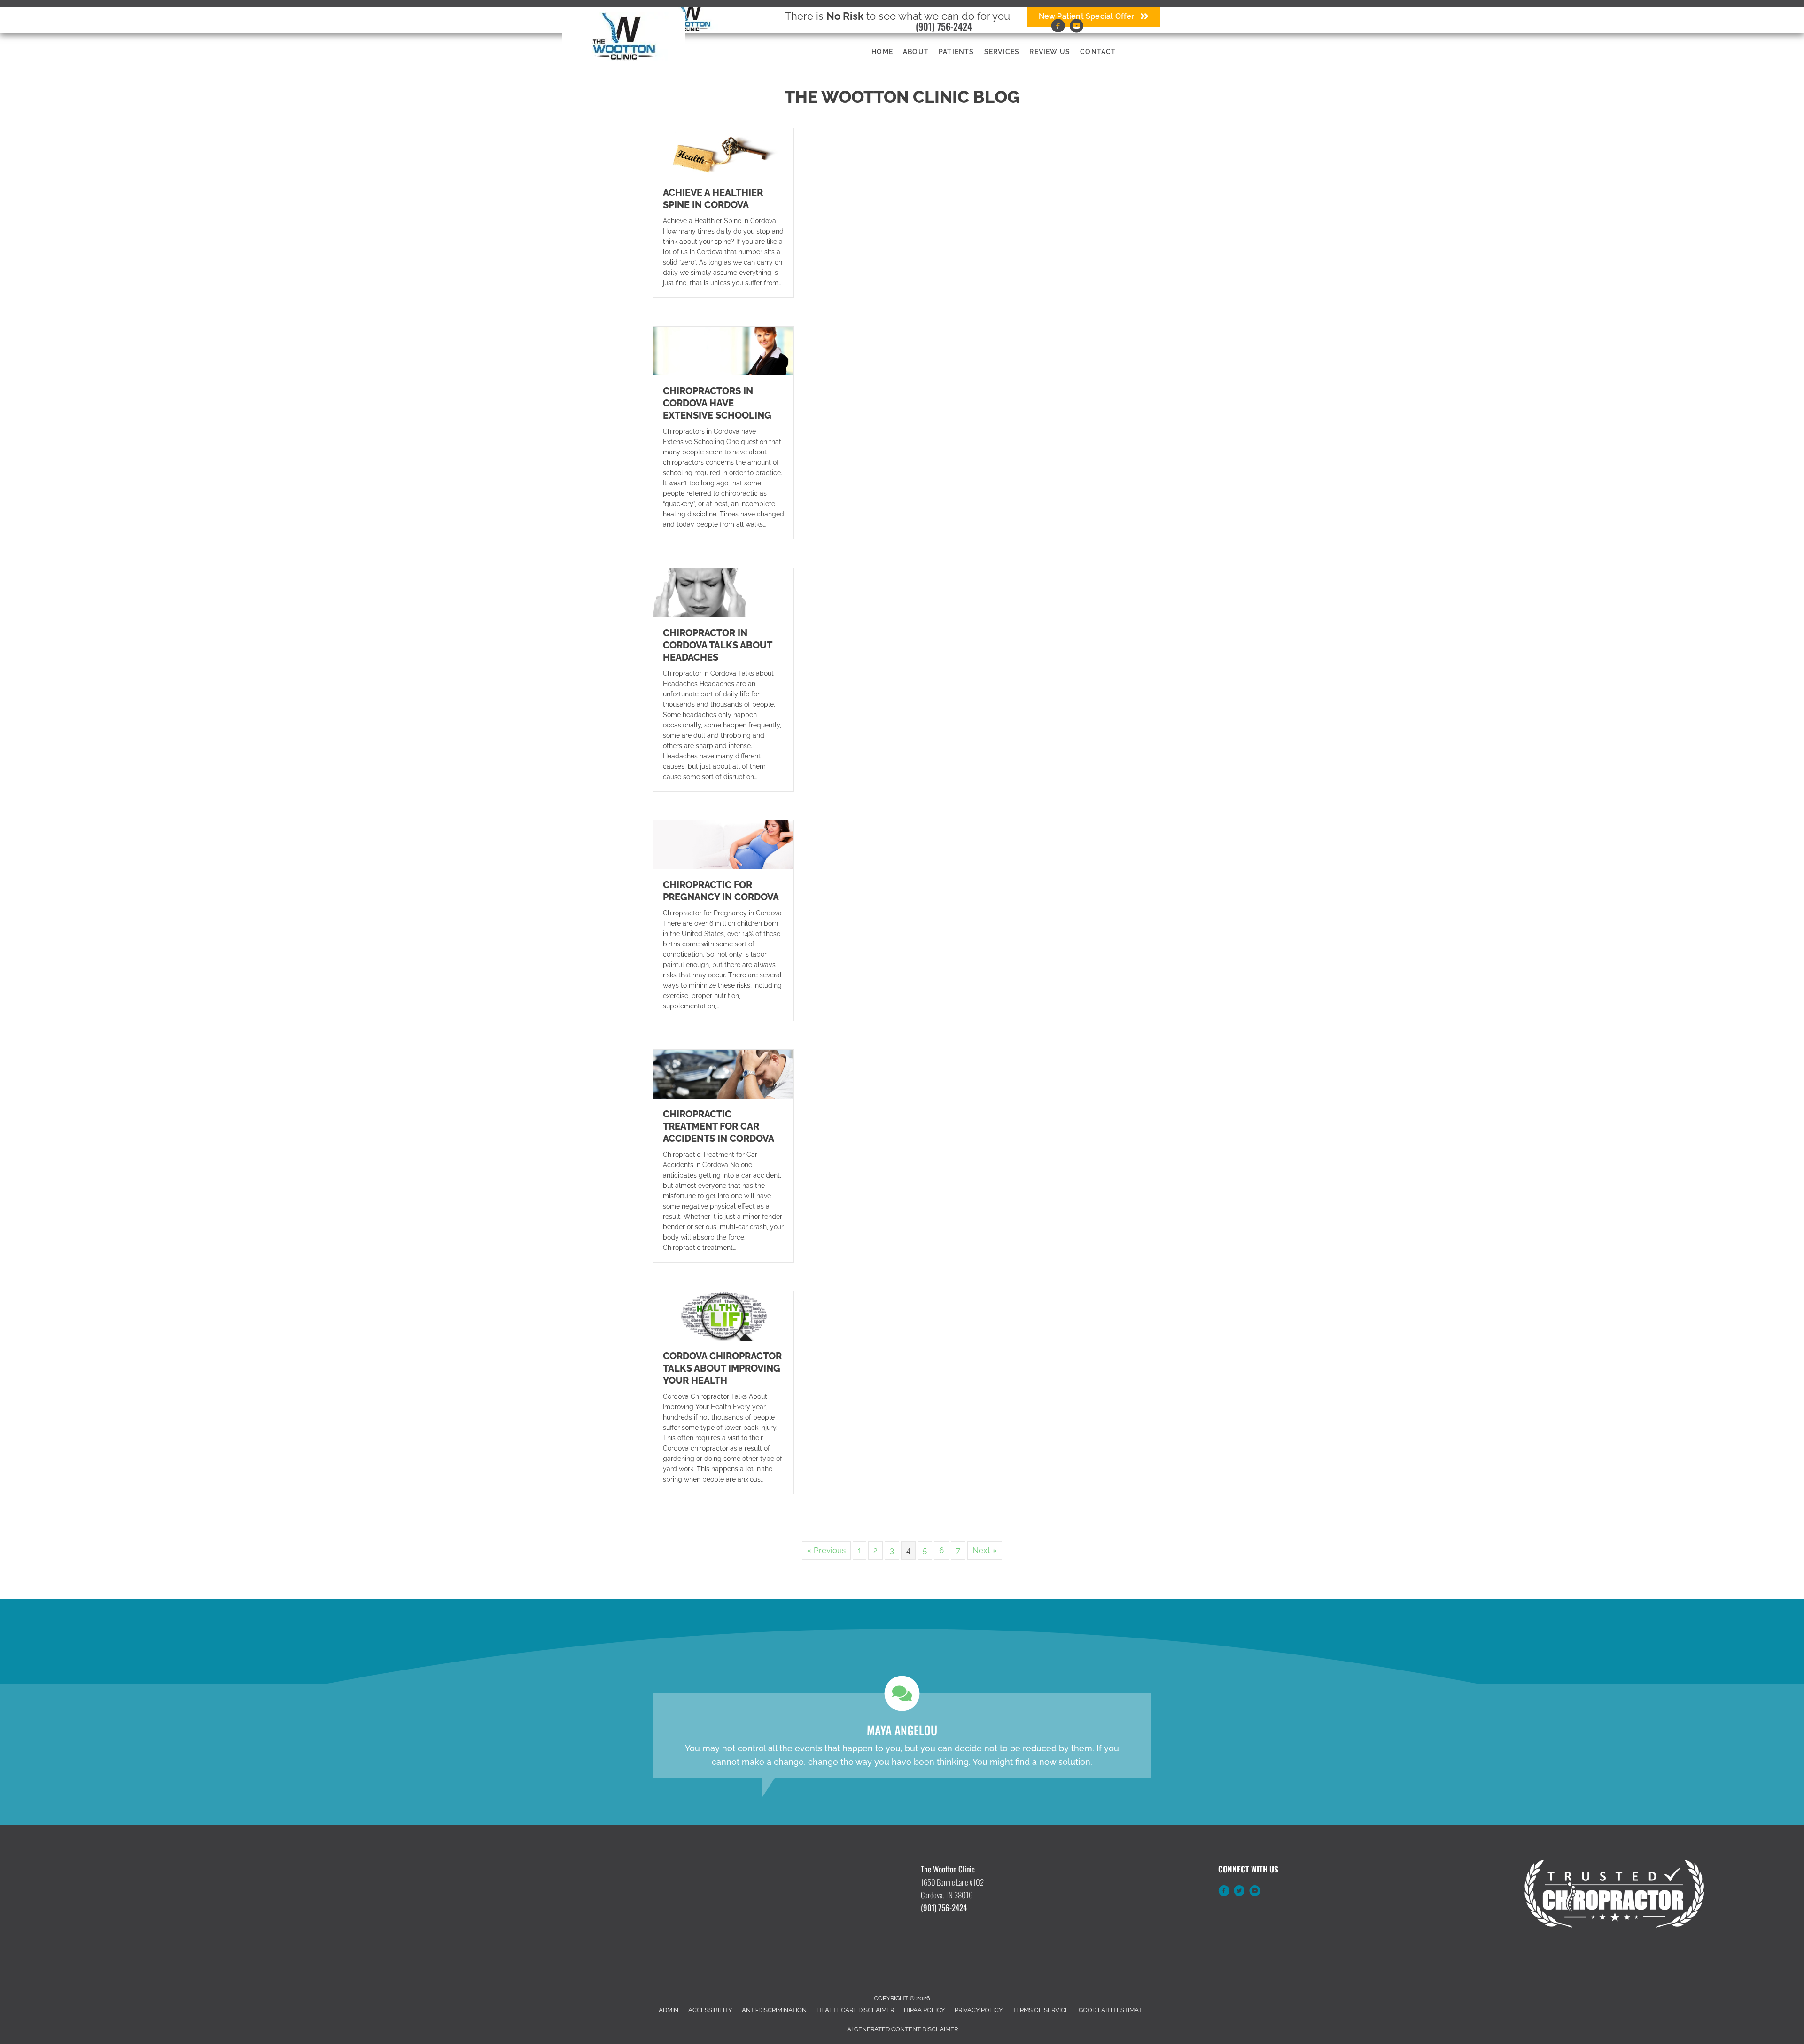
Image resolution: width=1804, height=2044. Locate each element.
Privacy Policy (979, 2010)
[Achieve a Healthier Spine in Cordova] (723, 152)
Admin (669, 2010)
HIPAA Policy (924, 2010)
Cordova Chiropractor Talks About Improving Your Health (722, 1368)
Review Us (1050, 52)
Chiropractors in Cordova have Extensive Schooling (717, 403)
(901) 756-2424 (944, 26)
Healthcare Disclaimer (855, 2010)
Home (882, 52)
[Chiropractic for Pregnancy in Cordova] (723, 844)
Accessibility (710, 2010)
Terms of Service (1041, 2010)
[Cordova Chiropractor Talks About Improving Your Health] (723, 1315)
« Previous (826, 1550)
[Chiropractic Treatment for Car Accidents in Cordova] (723, 1074)
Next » (985, 1550)
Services (1002, 52)
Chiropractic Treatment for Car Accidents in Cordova (719, 1126)
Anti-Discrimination (774, 2010)
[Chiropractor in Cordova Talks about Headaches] (723, 592)
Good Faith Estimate (1112, 2010)
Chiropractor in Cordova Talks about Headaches (717, 645)
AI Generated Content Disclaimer (902, 2029)
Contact (1098, 52)
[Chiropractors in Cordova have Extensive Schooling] (723, 351)
